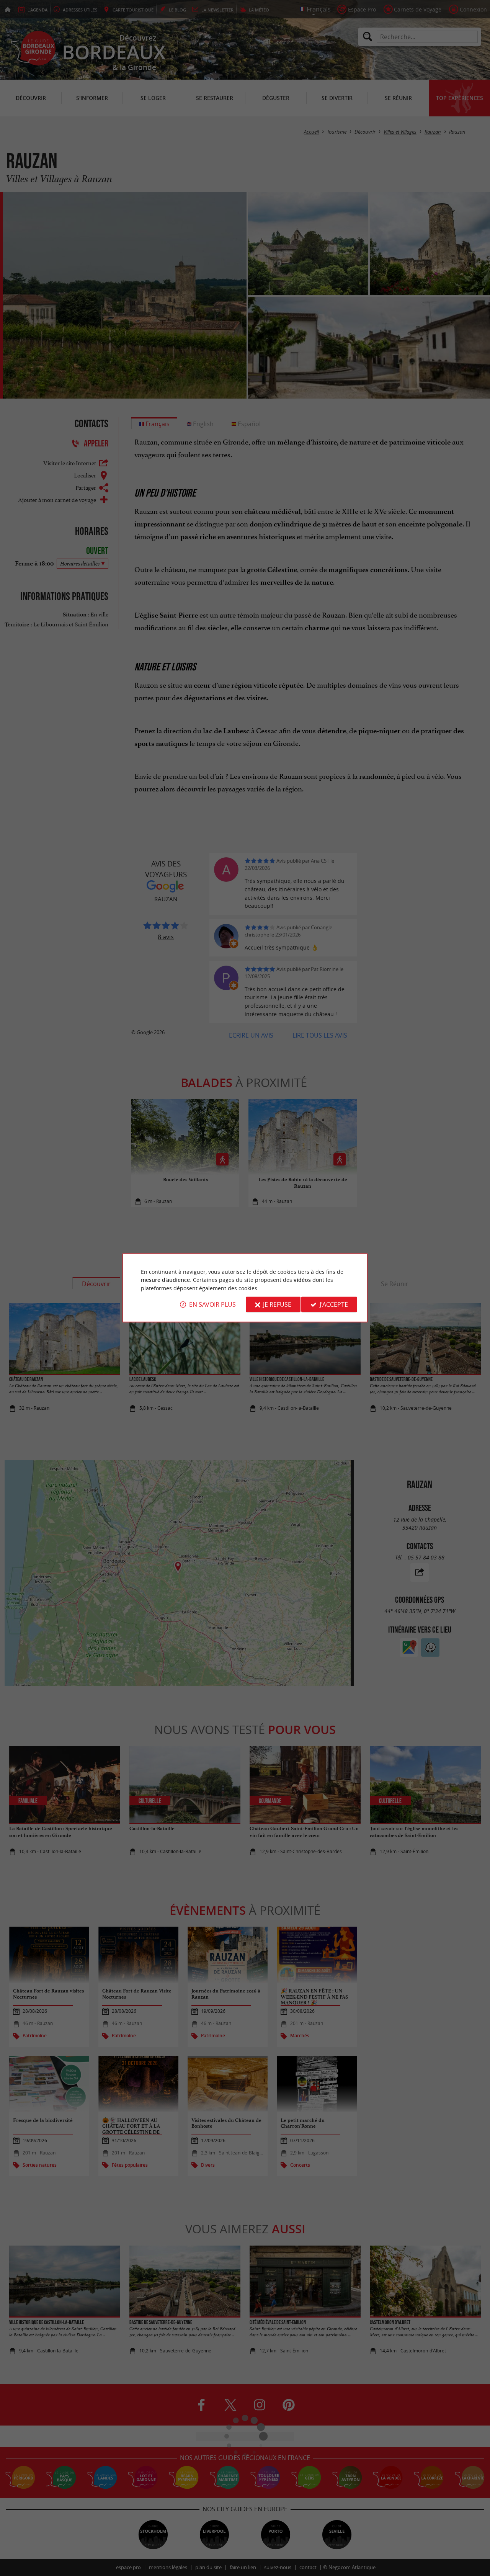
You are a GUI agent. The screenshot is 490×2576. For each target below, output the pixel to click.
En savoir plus (212, 1304)
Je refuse (277, 1304)
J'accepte (334, 1304)
